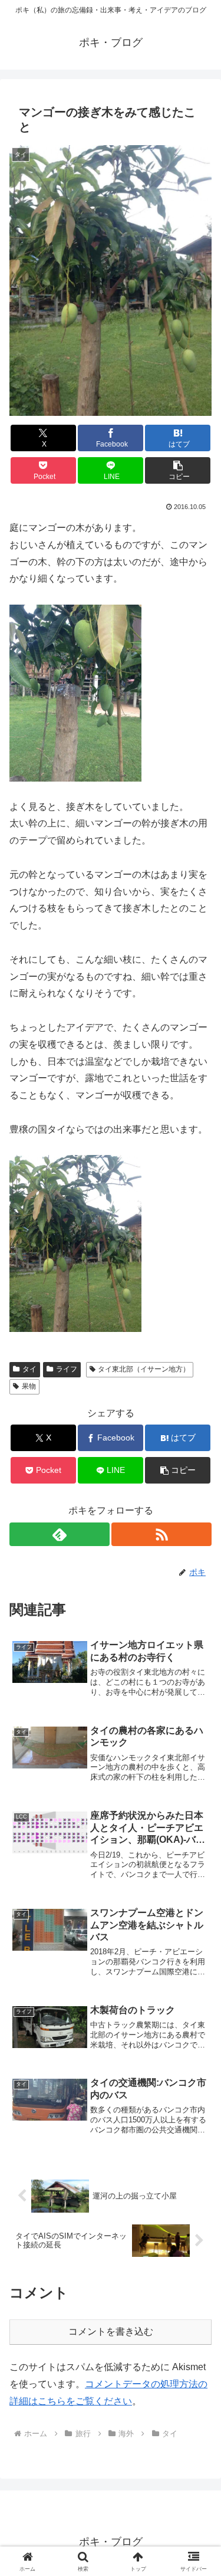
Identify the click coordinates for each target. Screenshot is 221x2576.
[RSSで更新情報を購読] (161, 1534)
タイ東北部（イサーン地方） (144, 1369)
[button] (178, 470)
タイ (29, 1369)
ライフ (67, 1369)
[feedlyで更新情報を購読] (60, 1534)
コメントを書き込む (111, 2331)
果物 (29, 1386)
